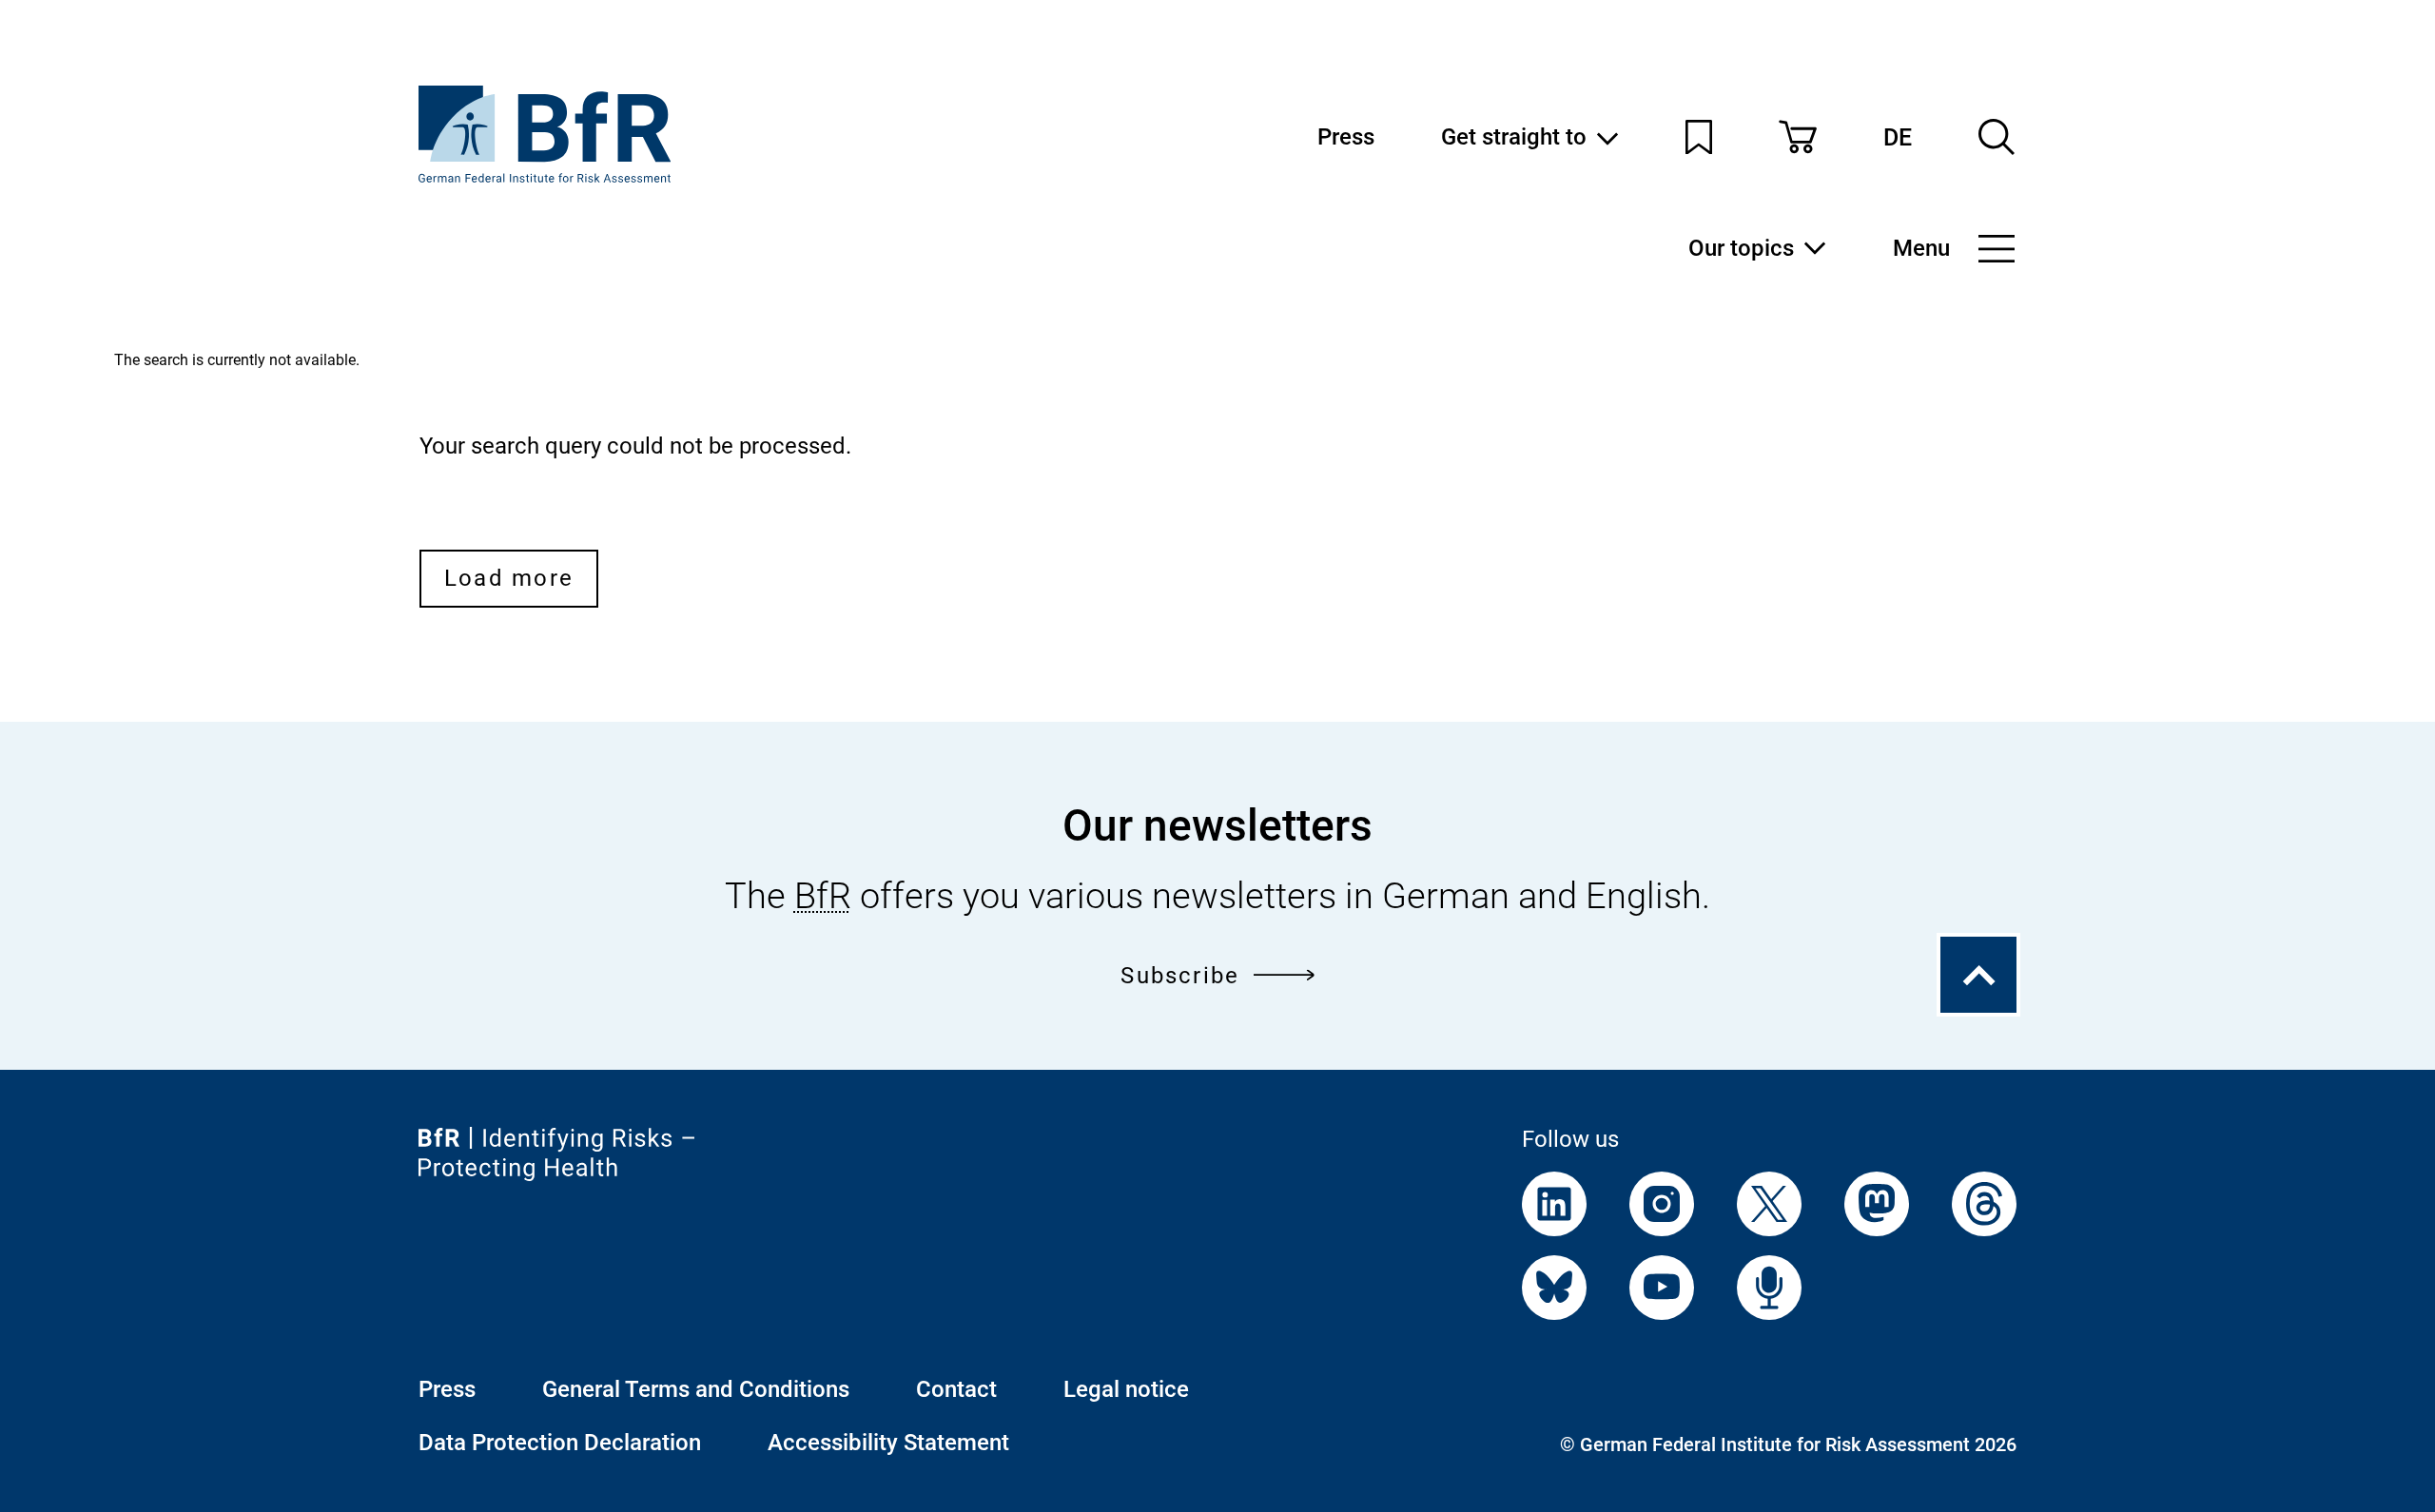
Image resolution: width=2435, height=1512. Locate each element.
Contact (956, 1389)
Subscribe (1180, 976)
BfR (823, 896)
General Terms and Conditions (696, 1389)
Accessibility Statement (888, 1443)
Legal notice (1126, 1389)
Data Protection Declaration (560, 1443)
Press (1346, 137)
